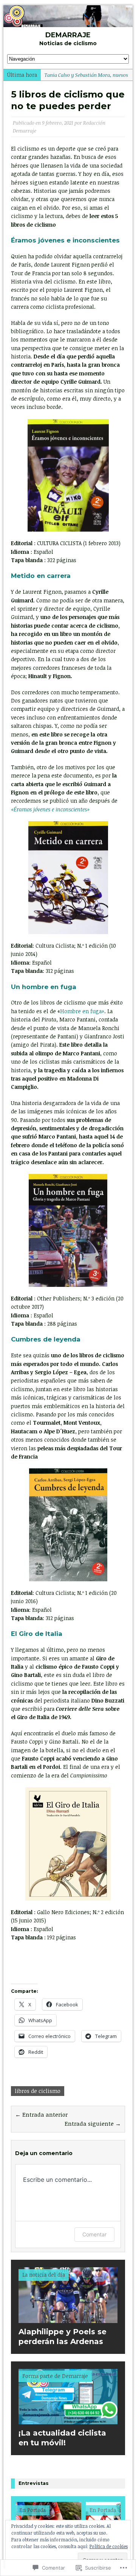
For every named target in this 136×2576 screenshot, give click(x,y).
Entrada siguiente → (93, 2123)
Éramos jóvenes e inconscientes (65, 240)
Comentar (94, 2234)
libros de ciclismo (38, 2091)
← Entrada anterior (41, 2114)
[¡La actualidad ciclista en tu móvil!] (68, 2420)
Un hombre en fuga (44, 987)
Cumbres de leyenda (46, 1339)
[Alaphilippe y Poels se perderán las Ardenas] (68, 2318)
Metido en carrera (41, 576)
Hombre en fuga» (82, 1011)
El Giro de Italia (37, 1634)
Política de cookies (109, 2546)
